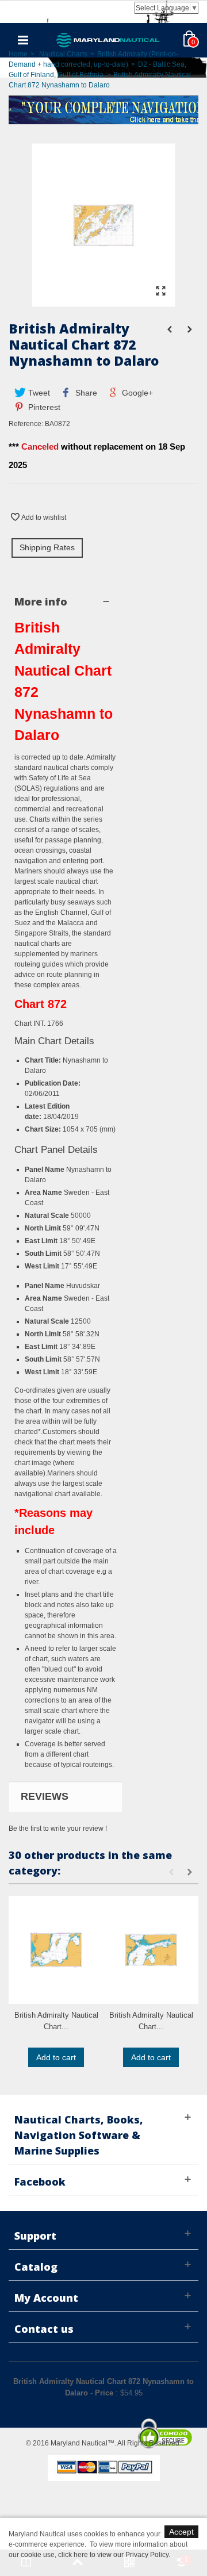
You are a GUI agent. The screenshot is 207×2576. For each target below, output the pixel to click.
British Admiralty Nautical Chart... (56, 2021)
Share (85, 393)
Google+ (136, 393)
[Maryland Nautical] (108, 40)
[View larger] (160, 292)
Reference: (26, 424)
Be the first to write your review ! (58, 1828)
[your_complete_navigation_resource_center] (103, 109)
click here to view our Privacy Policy (113, 2555)
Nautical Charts (63, 54)
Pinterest (43, 407)
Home (18, 54)
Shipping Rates (47, 547)
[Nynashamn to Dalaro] (103, 301)
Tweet (38, 393)
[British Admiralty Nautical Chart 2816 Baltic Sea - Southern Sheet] (56, 1950)
